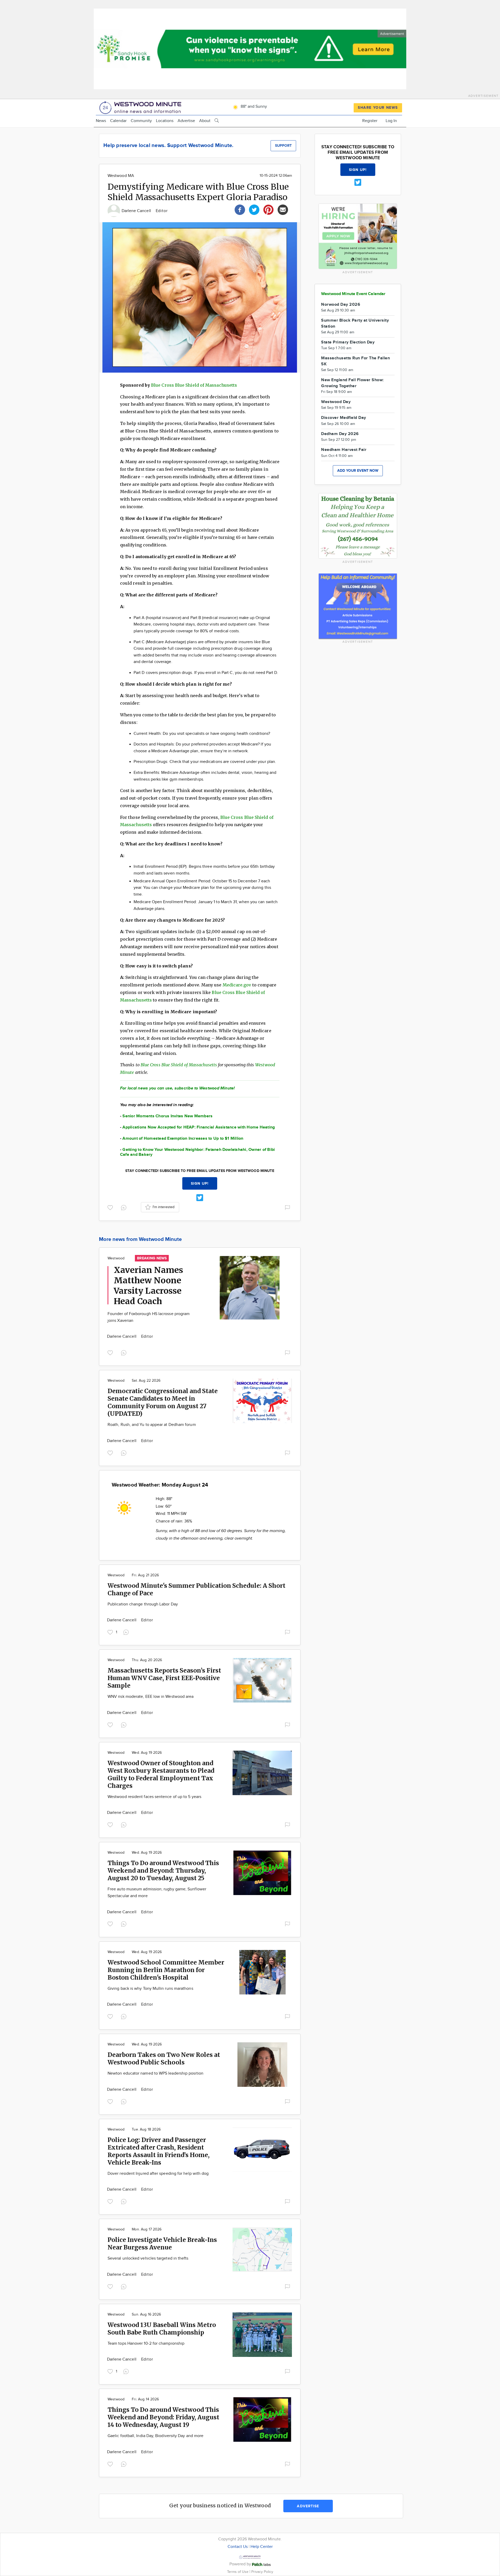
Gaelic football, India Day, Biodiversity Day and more (155, 2436)
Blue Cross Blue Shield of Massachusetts (194, 385)
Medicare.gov (237, 985)
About (205, 121)
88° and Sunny (253, 107)
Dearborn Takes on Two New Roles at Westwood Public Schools (164, 2058)
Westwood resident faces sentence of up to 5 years (154, 1797)
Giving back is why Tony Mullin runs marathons (150, 1989)
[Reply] (125, 1207)
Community (141, 121)
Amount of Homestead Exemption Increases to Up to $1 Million (183, 1139)
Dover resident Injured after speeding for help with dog (158, 2174)
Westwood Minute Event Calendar (353, 294)
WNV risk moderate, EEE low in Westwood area (151, 1697)
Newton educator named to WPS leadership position (155, 2073)
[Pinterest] (268, 209)
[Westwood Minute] (141, 107)
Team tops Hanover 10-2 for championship (146, 2344)
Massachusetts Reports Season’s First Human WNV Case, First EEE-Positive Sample (164, 1678)
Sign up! (200, 1184)
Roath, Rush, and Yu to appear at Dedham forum (152, 1425)
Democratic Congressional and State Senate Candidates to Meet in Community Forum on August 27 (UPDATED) (163, 1402)
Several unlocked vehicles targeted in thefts (148, 2258)
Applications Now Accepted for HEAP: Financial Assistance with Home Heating (199, 1127)
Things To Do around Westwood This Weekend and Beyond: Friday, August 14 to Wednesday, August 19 (163, 2417)
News (101, 121)
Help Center (262, 2547)
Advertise (186, 121)
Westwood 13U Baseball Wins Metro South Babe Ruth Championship (162, 2329)
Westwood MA (121, 176)
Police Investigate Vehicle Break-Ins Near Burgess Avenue (162, 2243)
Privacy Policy (262, 2572)
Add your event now (358, 471)
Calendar (118, 121)
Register (370, 121)
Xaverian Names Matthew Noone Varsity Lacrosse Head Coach (148, 1286)
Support (283, 146)
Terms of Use (238, 2572)
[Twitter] (254, 209)
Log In (391, 121)
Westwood (116, 1258)
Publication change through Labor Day (143, 1604)
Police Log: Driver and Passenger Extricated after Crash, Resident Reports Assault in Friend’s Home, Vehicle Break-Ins (159, 2151)
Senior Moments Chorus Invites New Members (167, 1116)
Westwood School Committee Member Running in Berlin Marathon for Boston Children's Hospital (166, 1970)
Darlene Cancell (137, 211)
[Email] (283, 209)
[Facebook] (240, 209)
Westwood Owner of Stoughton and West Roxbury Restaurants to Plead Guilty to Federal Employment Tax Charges (161, 1774)
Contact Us (238, 2547)
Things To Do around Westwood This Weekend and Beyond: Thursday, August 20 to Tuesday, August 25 (163, 1870)
